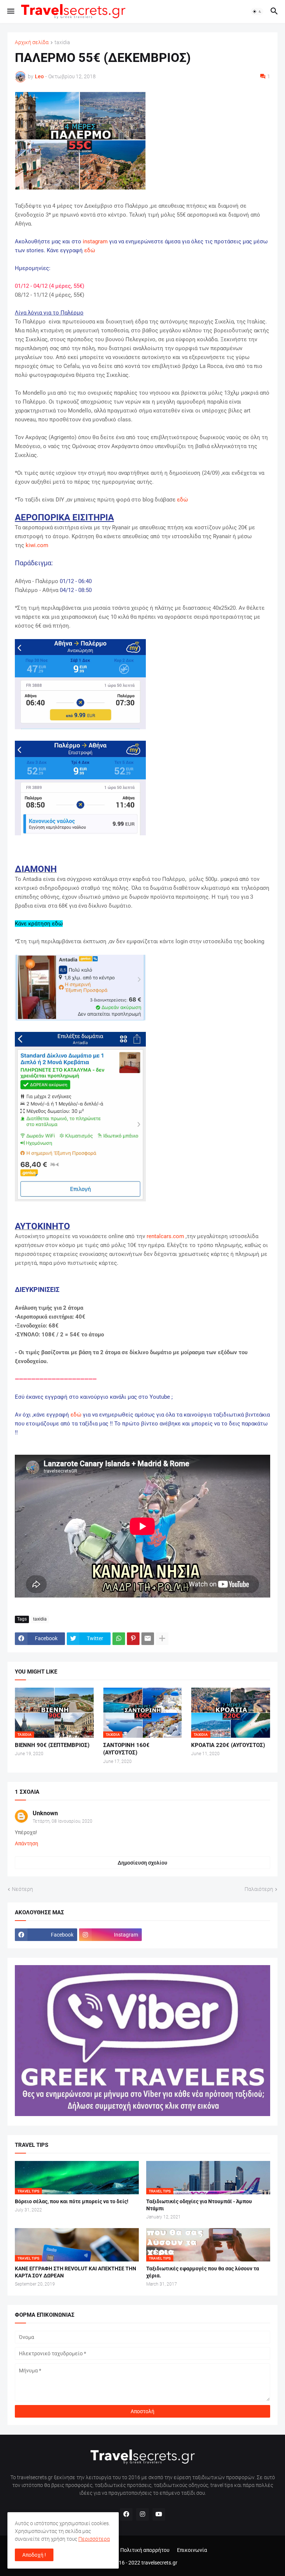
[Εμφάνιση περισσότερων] (162, 1639)
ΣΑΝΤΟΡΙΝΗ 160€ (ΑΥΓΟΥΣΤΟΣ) (126, 1749)
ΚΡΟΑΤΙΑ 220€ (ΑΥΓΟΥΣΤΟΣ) (228, 1745)
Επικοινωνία (192, 2550)
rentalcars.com (165, 1236)
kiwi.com (37, 545)
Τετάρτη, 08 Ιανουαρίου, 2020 (63, 1821)
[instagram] (142, 2514)
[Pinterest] (133, 1639)
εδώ (90, 250)
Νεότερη (22, 1889)
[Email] (148, 1639)
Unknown (45, 1813)
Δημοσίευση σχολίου (142, 1863)
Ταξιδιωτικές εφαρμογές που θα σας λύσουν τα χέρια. (203, 2272)
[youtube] (159, 2514)
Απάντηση (27, 1843)
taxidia (62, 42)
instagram (95, 241)
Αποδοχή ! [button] (34, 2555)
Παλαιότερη (259, 1889)
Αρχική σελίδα (32, 42)
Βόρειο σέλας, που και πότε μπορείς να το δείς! (72, 2201)
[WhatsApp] (119, 1639)
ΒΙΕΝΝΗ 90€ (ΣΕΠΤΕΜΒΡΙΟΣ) (52, 1745)
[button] (10, 11)
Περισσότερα (94, 2539)
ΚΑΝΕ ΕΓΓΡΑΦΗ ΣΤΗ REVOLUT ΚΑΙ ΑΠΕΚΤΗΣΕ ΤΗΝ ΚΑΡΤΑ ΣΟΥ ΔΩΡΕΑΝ (76, 2272)
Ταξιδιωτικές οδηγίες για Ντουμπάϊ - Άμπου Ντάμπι (199, 2205)
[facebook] (126, 2514)
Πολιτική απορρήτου (145, 2550)
